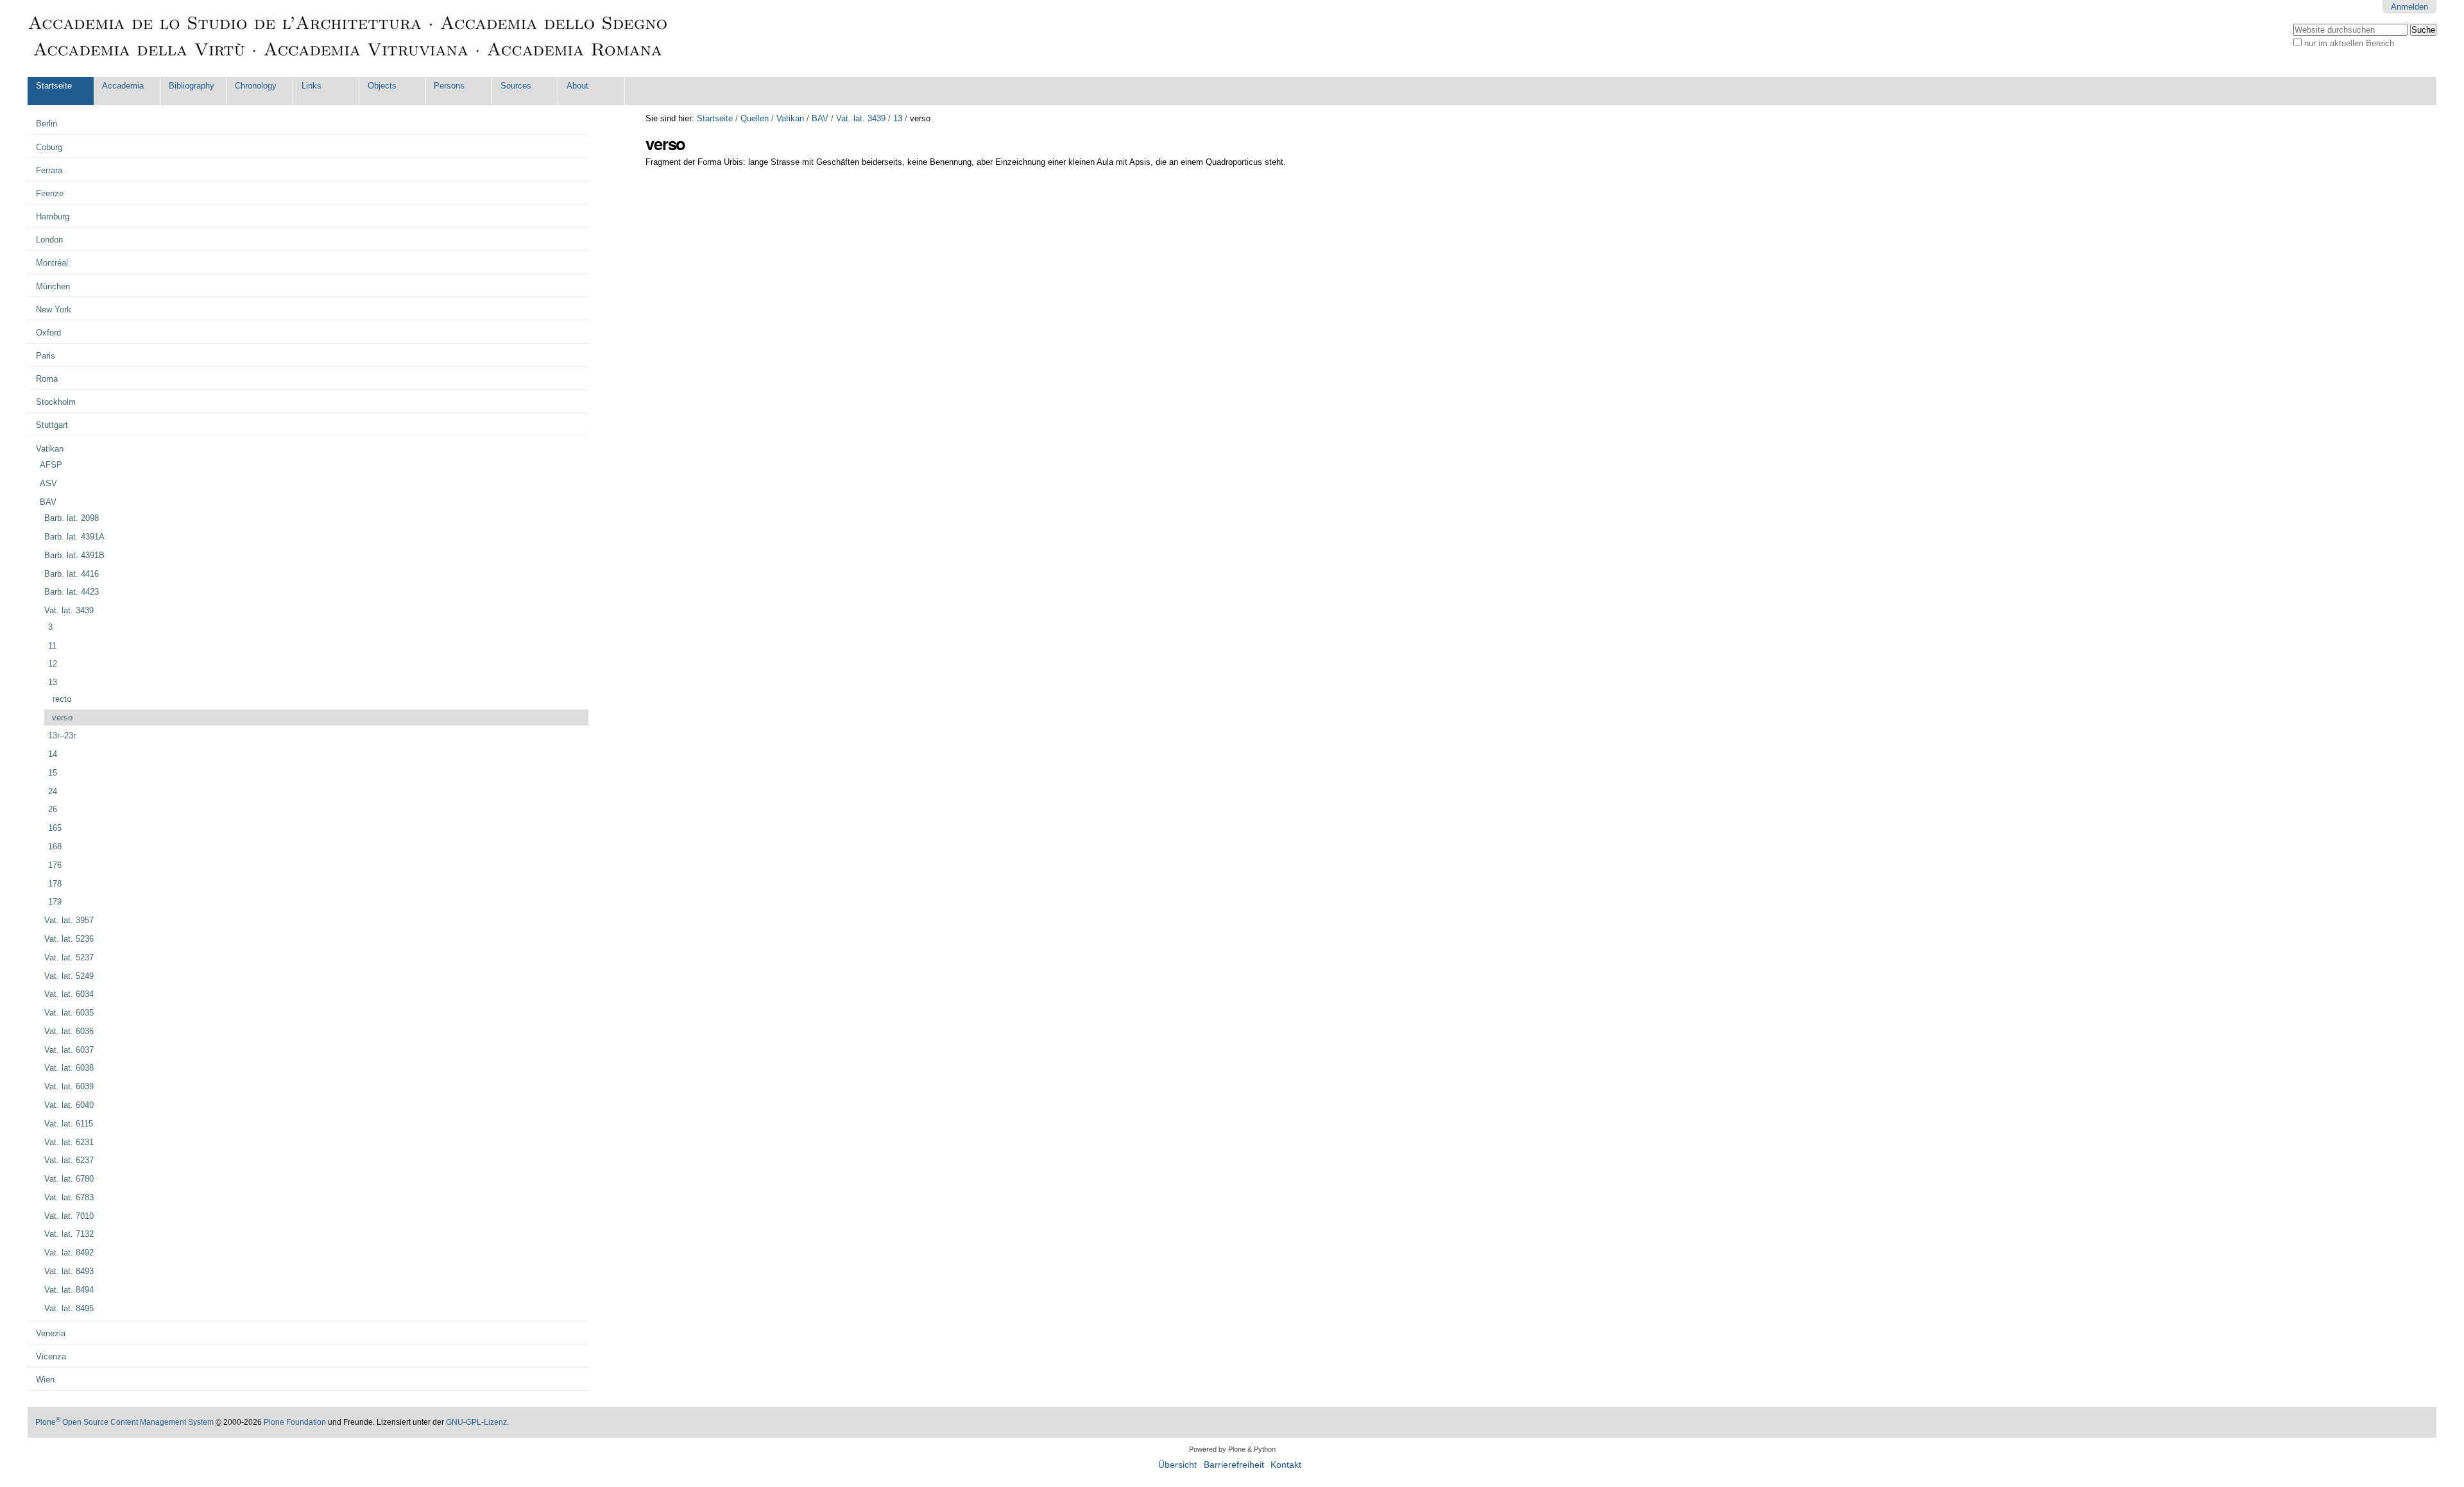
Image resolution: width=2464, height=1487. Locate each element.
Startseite (54, 86)
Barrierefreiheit (1234, 1465)
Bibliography (192, 86)
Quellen (755, 118)
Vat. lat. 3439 (861, 118)
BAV (820, 118)
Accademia (123, 86)
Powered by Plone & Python (1232, 1449)
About (577, 86)
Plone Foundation (295, 1422)
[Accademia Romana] (348, 38)
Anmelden (2409, 7)
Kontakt (1286, 1465)
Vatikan (790, 118)
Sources (516, 86)
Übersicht (1177, 1465)
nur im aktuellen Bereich (2349, 43)
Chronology (256, 86)
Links (312, 86)
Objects (382, 86)
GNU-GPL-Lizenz (476, 1422)
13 (898, 118)
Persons (449, 86)
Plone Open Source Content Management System (124, 1422)
